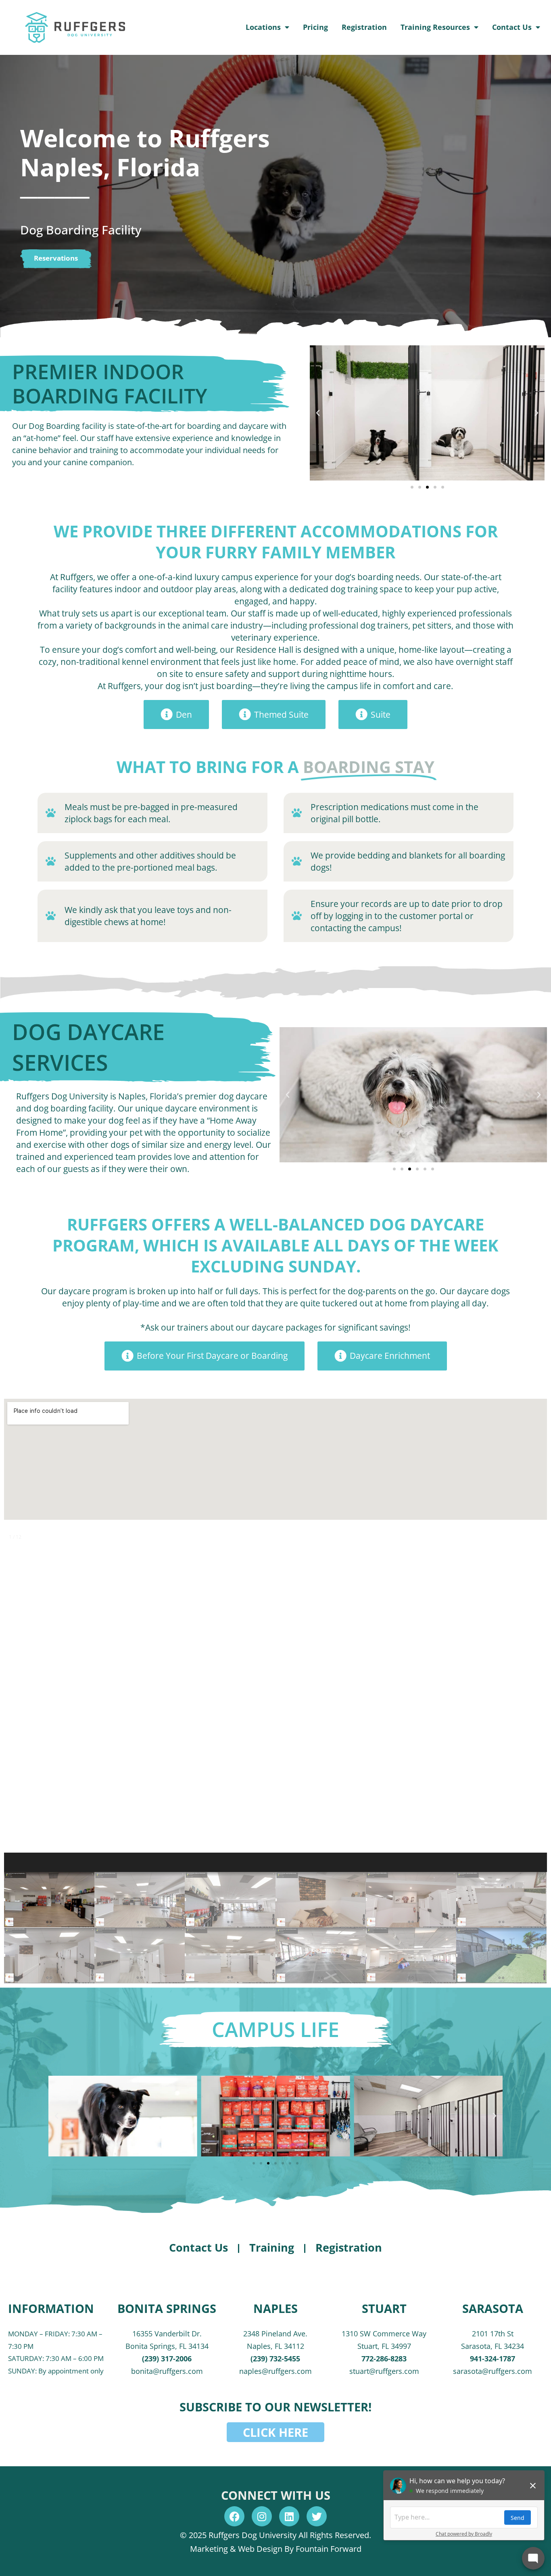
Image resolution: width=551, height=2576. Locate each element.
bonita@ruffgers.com (167, 2371)
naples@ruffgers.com (275, 2371)
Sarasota (493, 2308)
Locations (263, 27)
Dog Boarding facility (67, 426)
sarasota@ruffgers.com (493, 2371)
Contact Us (512, 27)
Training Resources (435, 27)
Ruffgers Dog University (62, 1096)
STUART (384, 2308)
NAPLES (275, 2308)
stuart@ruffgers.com (384, 2371)
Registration (364, 27)
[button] (318, 413)
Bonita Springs (167, 2308)
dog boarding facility (73, 1108)
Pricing (315, 27)
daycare (254, 426)
